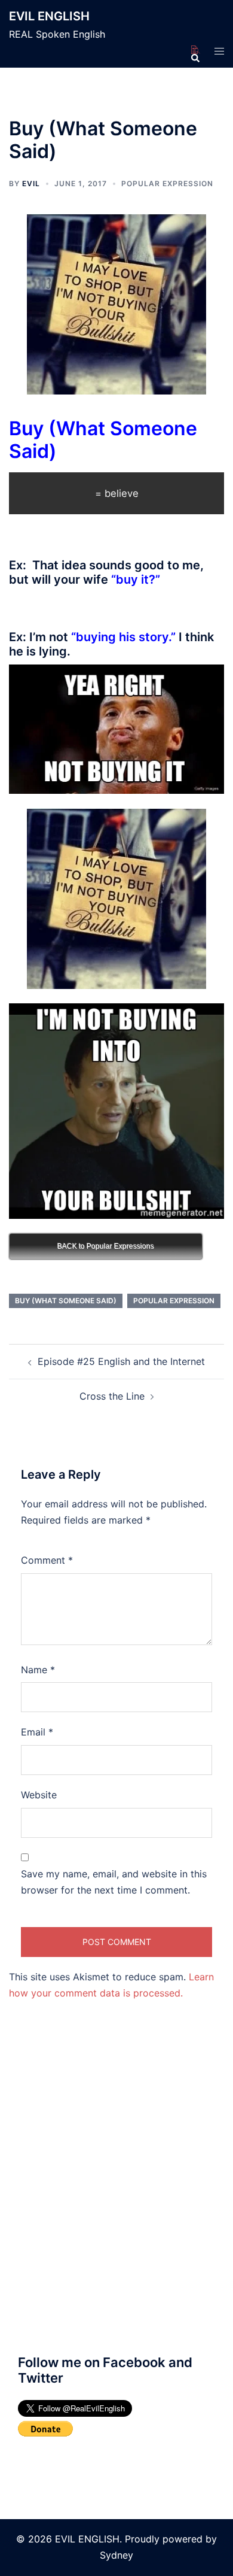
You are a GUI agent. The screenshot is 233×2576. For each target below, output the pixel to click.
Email (37, 1732)
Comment (47, 1560)
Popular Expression (167, 183)
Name (38, 1670)
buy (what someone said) (66, 1301)
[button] (195, 50)
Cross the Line (112, 1396)
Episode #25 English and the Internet (121, 1361)
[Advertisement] (116, 2202)
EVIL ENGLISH (49, 16)
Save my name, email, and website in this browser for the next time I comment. (114, 1882)
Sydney (116, 2555)
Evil (31, 183)
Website (39, 1795)
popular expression (174, 1301)
